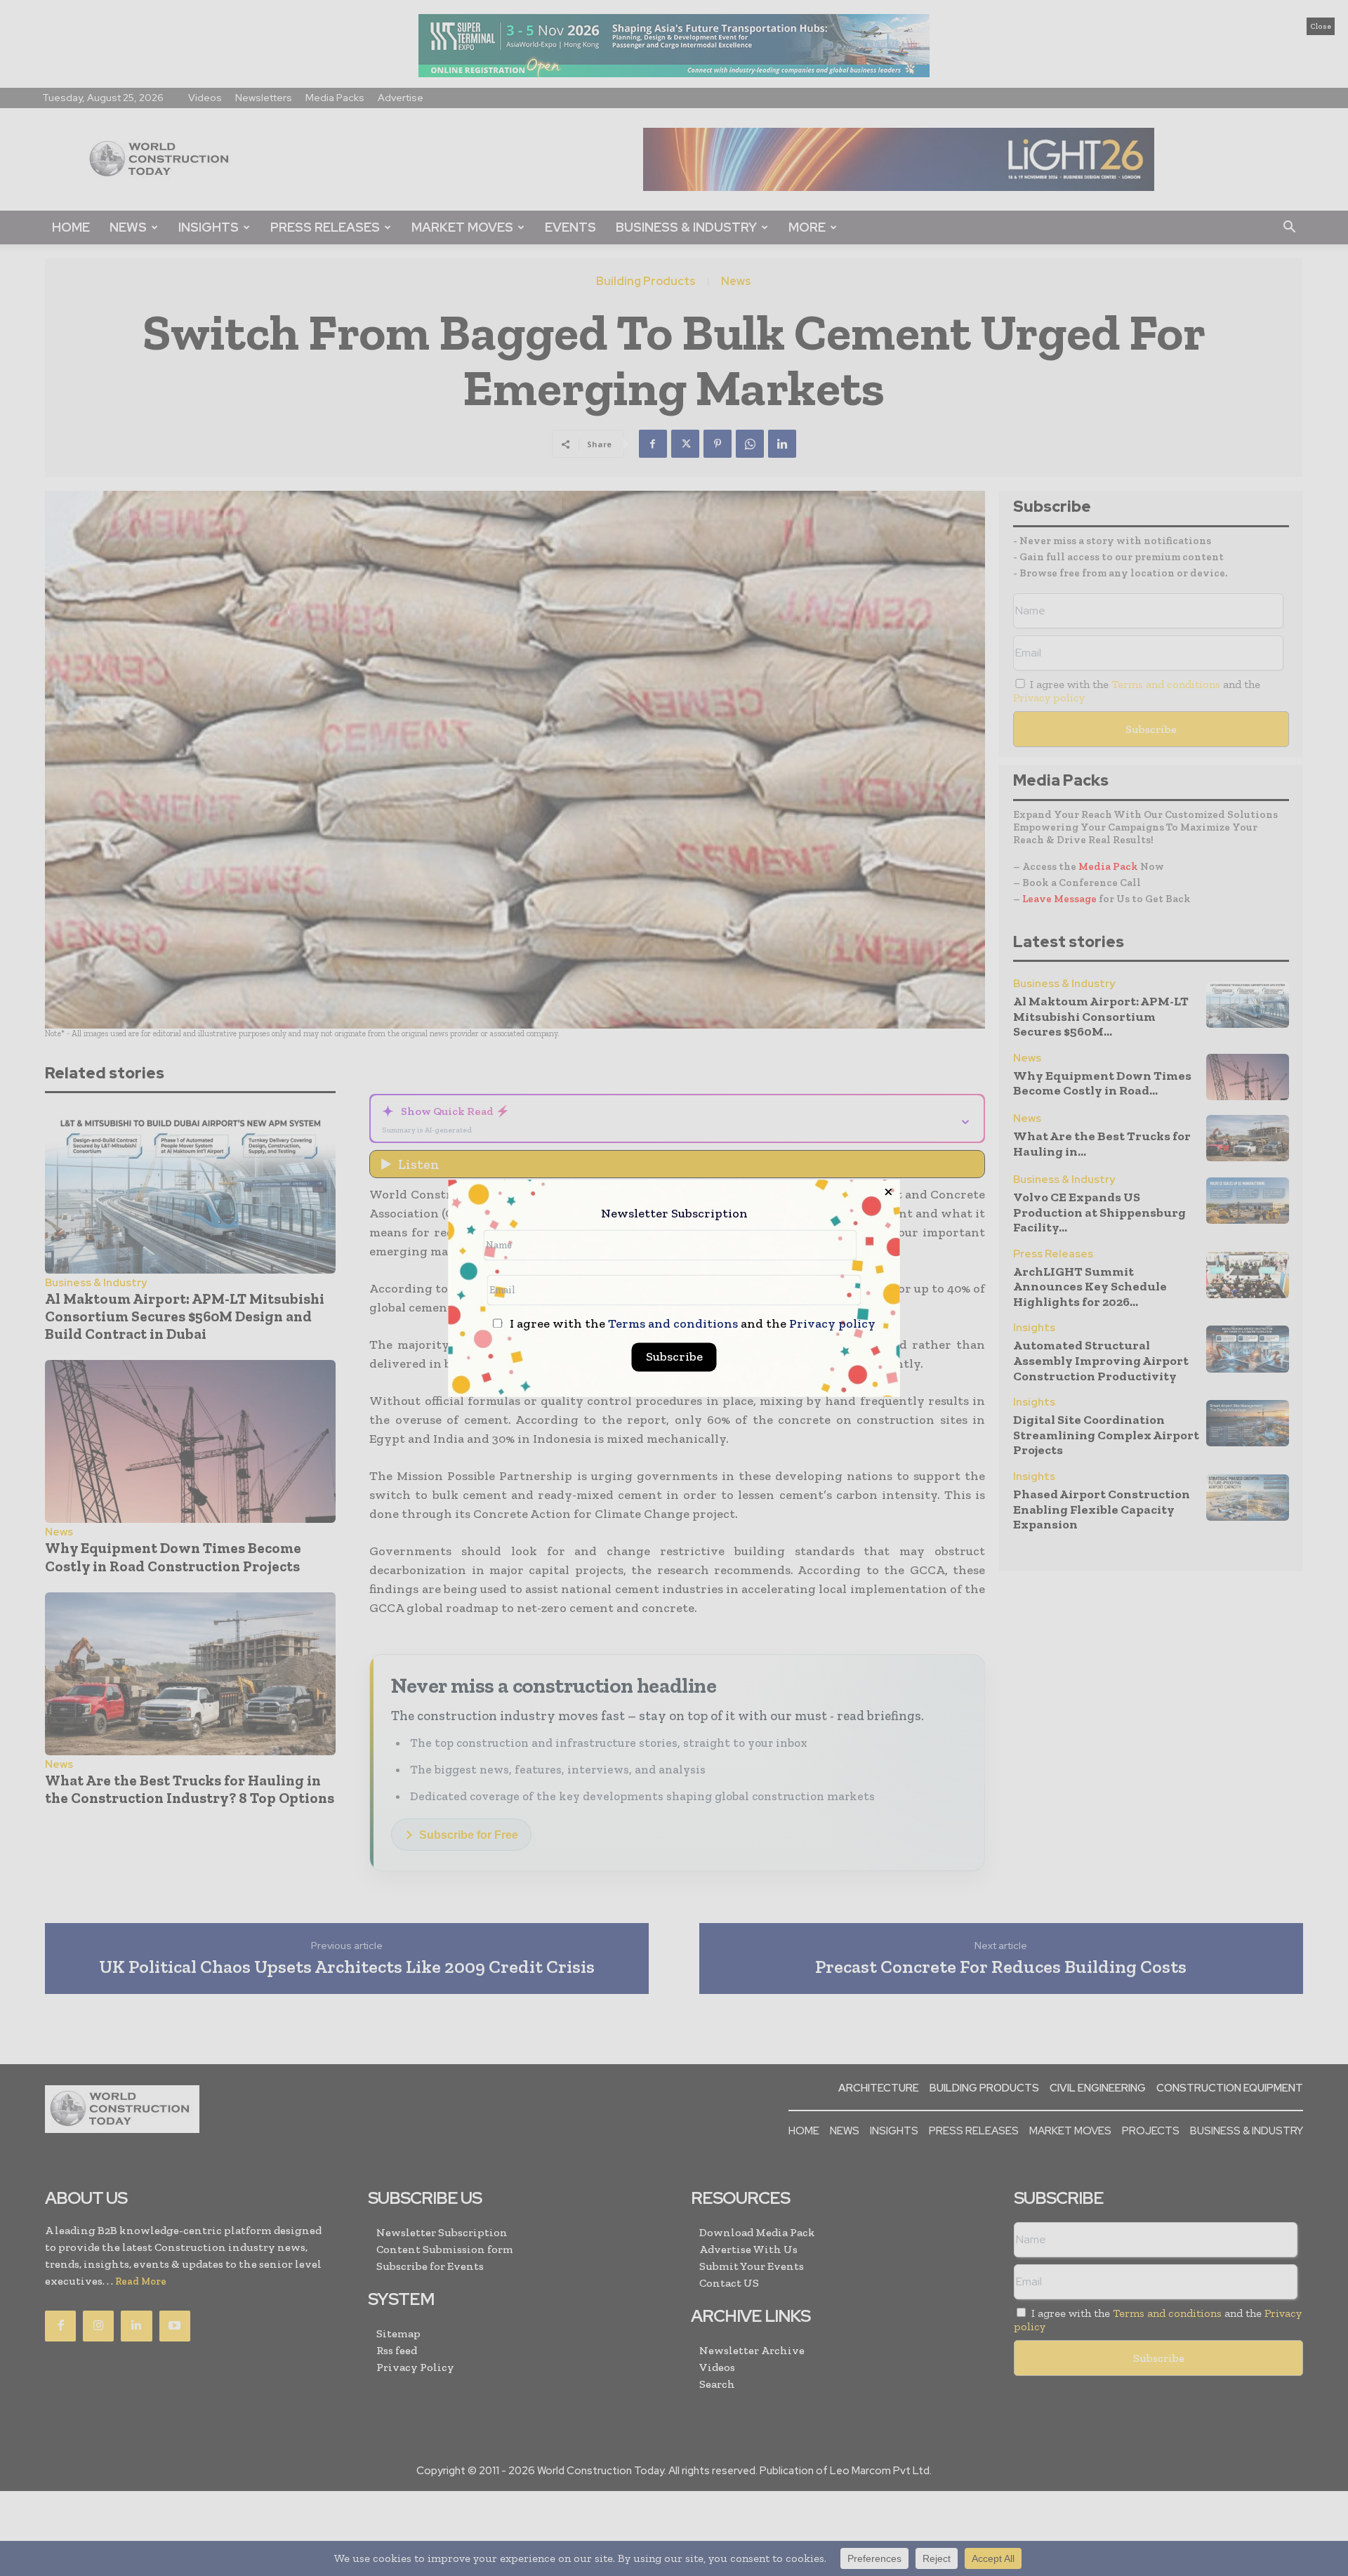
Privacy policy (832, 1323)
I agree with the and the (691, 1324)
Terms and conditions (673, 1323)
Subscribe (674, 1356)
